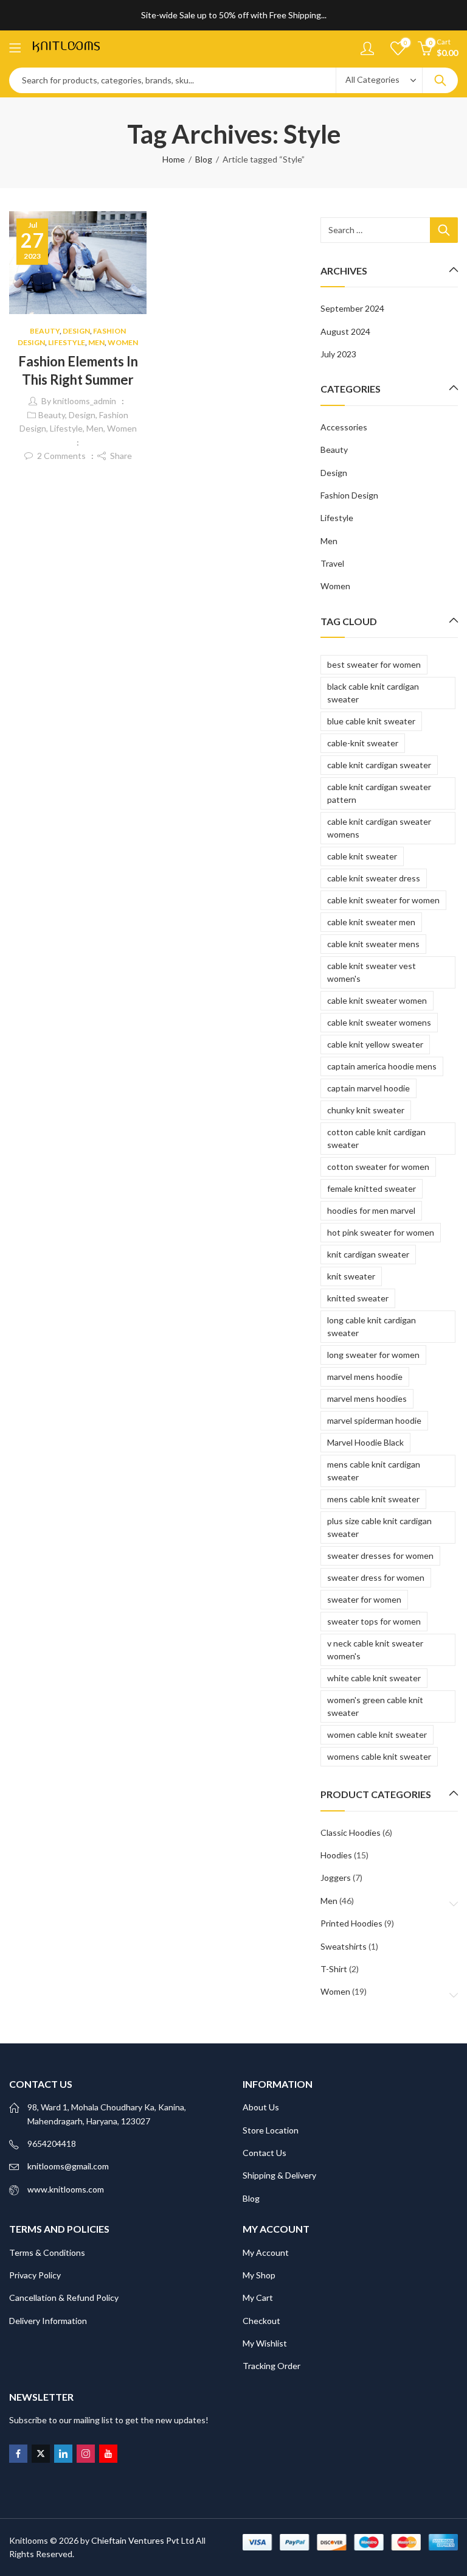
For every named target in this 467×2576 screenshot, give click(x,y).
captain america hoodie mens (382, 1066)
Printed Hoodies (351, 1923)
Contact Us (265, 2153)
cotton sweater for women (378, 1167)
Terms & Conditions (47, 2252)
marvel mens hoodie (365, 1377)
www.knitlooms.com (66, 2189)
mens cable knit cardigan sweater (374, 1471)
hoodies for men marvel (371, 1210)
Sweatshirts (344, 1946)
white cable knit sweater (374, 1678)
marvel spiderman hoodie (374, 1420)
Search (440, 80)
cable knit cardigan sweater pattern (379, 793)
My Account (266, 2252)
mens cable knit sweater (373, 1499)
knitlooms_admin (85, 401)
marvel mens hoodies (367, 1398)
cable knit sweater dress (374, 878)
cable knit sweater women (377, 1000)
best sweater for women (374, 664)
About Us (261, 2107)
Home (174, 159)
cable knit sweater (362, 856)
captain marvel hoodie (368, 1088)
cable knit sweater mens (373, 944)
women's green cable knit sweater (375, 1706)
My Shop (259, 2275)
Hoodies (336, 1855)
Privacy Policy (35, 2275)
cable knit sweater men (371, 922)
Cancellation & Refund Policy (64, 2298)
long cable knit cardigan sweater (372, 1326)
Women (123, 342)
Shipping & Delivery (279, 2175)
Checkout (261, 2321)
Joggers (336, 1878)
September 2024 (352, 308)
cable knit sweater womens (379, 1022)
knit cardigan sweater (368, 1254)
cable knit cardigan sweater (379, 765)
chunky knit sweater (366, 1110)
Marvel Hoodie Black (365, 1442)
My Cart (258, 2298)
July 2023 (338, 354)
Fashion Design (349, 495)
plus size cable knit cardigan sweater (379, 1527)
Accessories (344, 427)
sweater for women (364, 1599)
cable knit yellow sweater (375, 1044)
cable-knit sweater (363, 743)
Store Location (271, 2130)
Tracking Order (272, 2366)
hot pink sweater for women (381, 1232)
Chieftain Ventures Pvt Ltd (143, 2540)
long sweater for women (373, 1355)
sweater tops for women (374, 1621)
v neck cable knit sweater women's (375, 1650)
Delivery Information (48, 2321)
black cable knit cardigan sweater (373, 693)
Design (76, 331)
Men (96, 342)
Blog (204, 159)
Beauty (45, 331)
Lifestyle (67, 342)
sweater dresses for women (380, 1556)
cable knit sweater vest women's (372, 972)
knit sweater (351, 1276)
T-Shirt (334, 1969)
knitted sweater (358, 1298)
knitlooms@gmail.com (68, 2166)
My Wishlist (265, 2343)
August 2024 (345, 331)
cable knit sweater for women (383, 900)
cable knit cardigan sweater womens (379, 828)
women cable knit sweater (377, 1734)
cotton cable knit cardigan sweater (376, 1138)
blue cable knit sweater (371, 721)
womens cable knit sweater (379, 1756)
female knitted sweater (372, 1188)
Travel (332, 563)
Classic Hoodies (351, 1832)
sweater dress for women (376, 1577)
